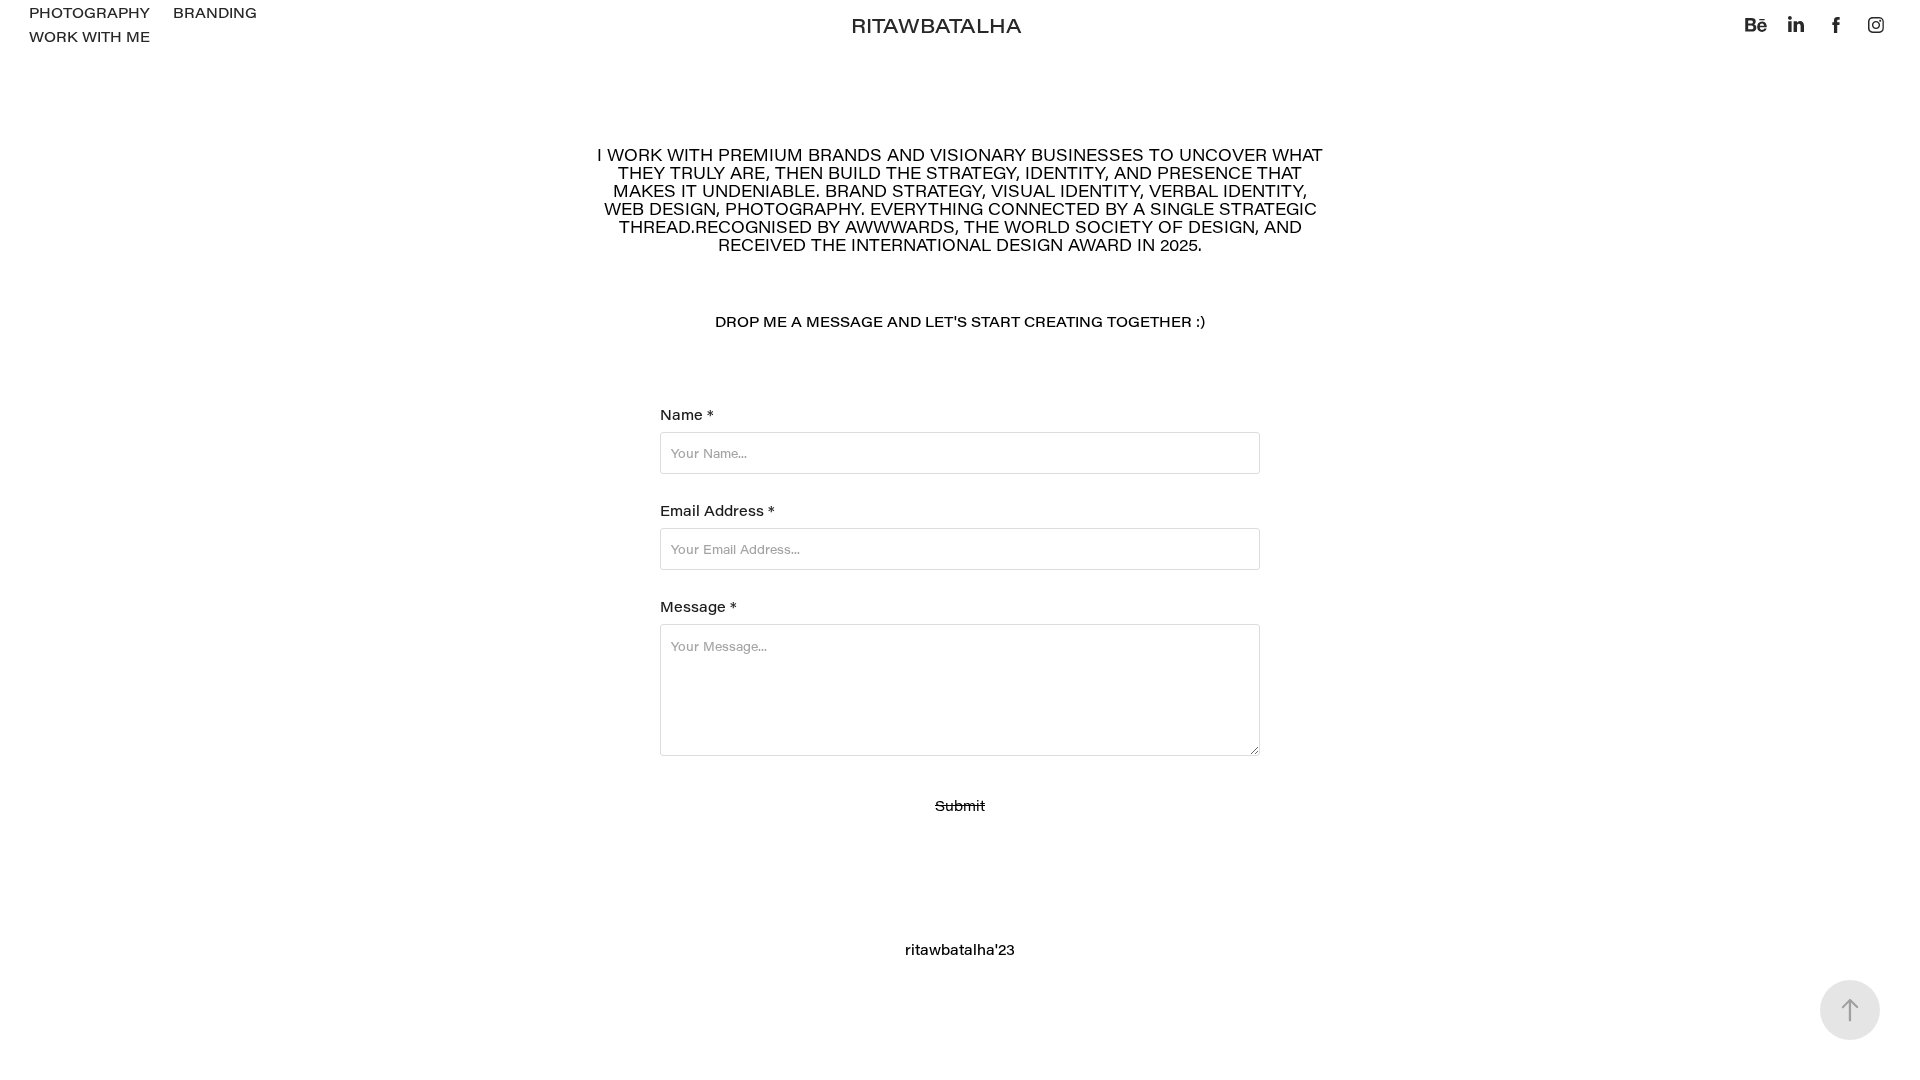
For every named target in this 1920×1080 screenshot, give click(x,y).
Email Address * (717, 511)
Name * (687, 415)
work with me (89, 36)
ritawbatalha (936, 25)
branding (215, 12)
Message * (698, 607)
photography (89, 12)
